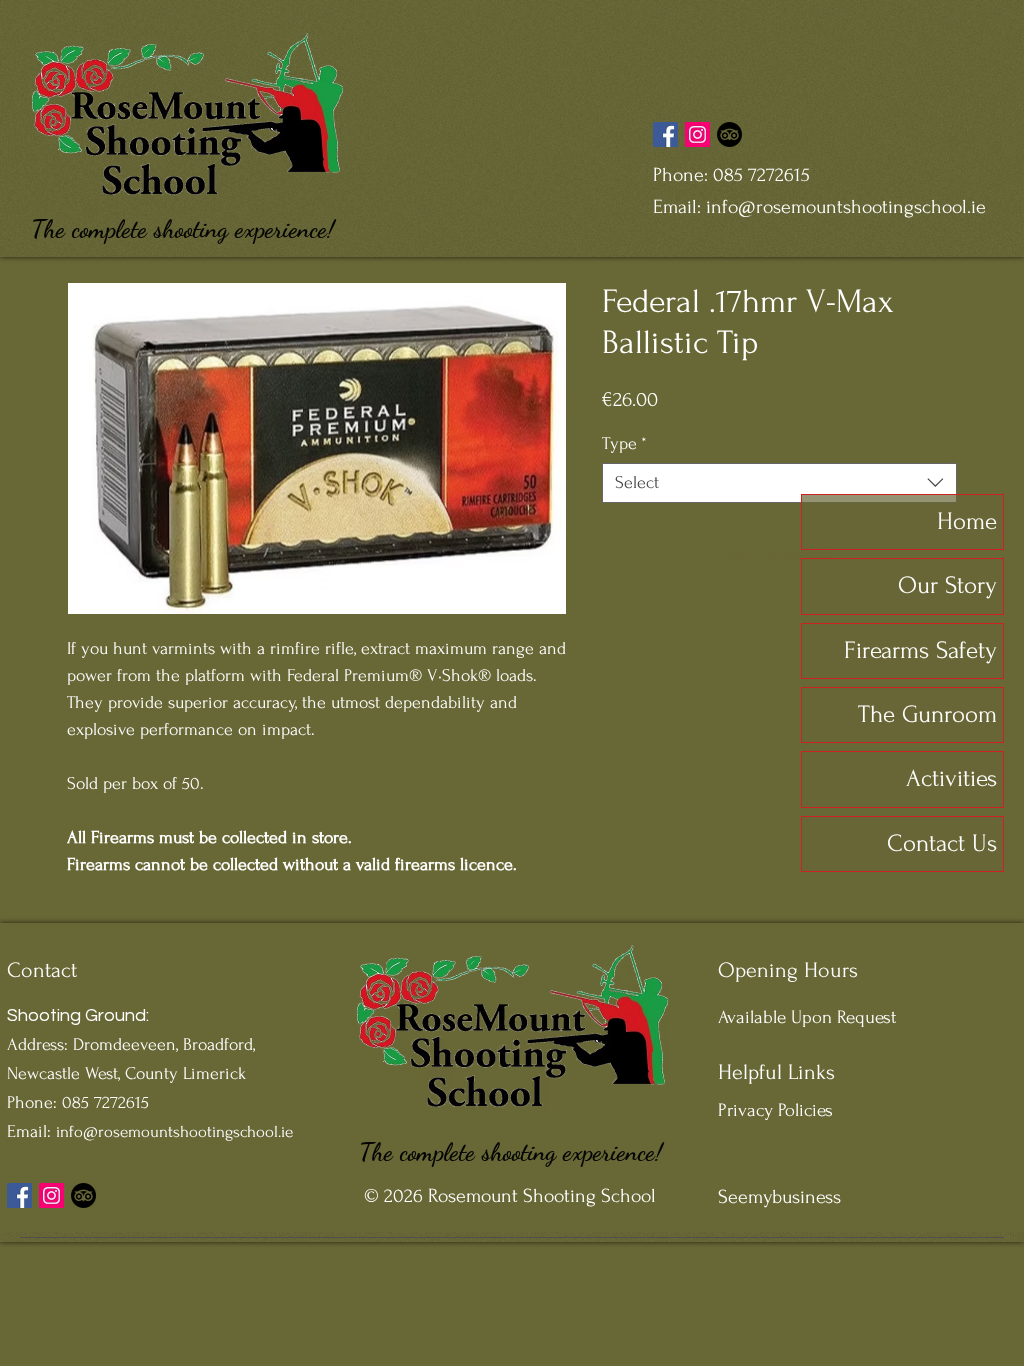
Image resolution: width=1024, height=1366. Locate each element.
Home (967, 521)
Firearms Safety (920, 650)
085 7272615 (761, 175)
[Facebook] (665, 134)
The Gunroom (927, 714)
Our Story (947, 585)
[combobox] (779, 483)
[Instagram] (697, 134)
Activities (951, 778)
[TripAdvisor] (729, 134)
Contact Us (942, 843)
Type (624, 443)
